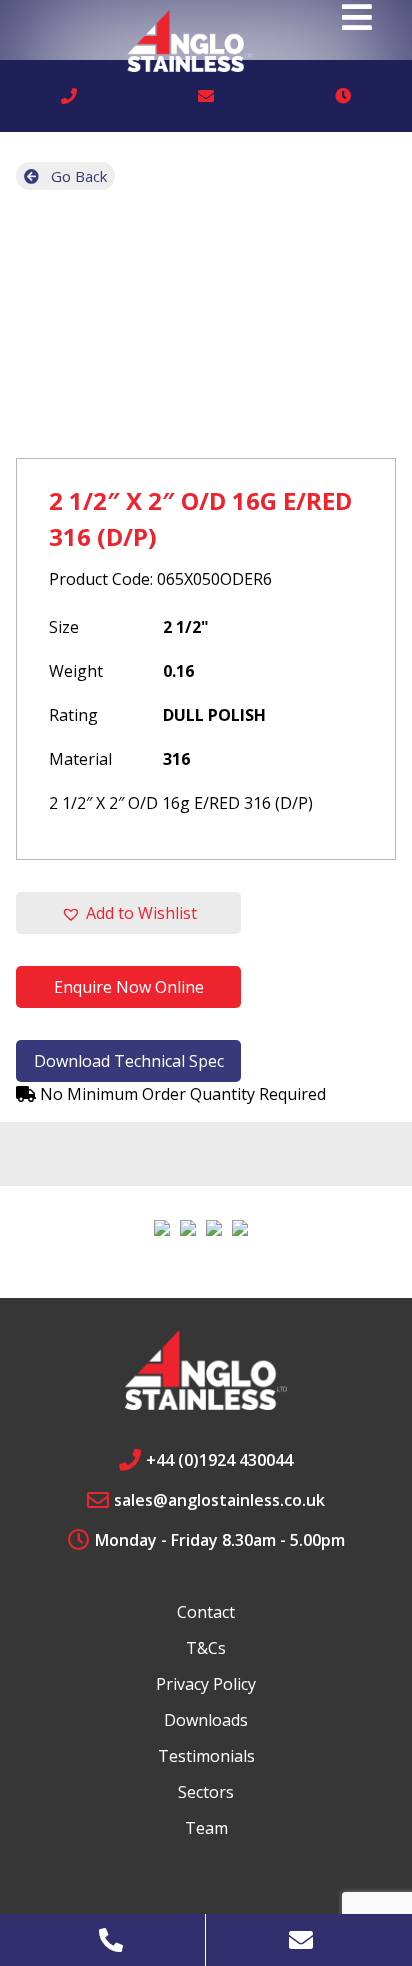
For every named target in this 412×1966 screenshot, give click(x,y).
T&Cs (206, 1648)
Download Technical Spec (129, 1061)
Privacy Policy (206, 1684)
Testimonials (206, 1756)
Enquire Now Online (129, 987)
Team (206, 1828)
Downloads (206, 1720)
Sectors (206, 1792)
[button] (128, 913)
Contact (206, 1612)
